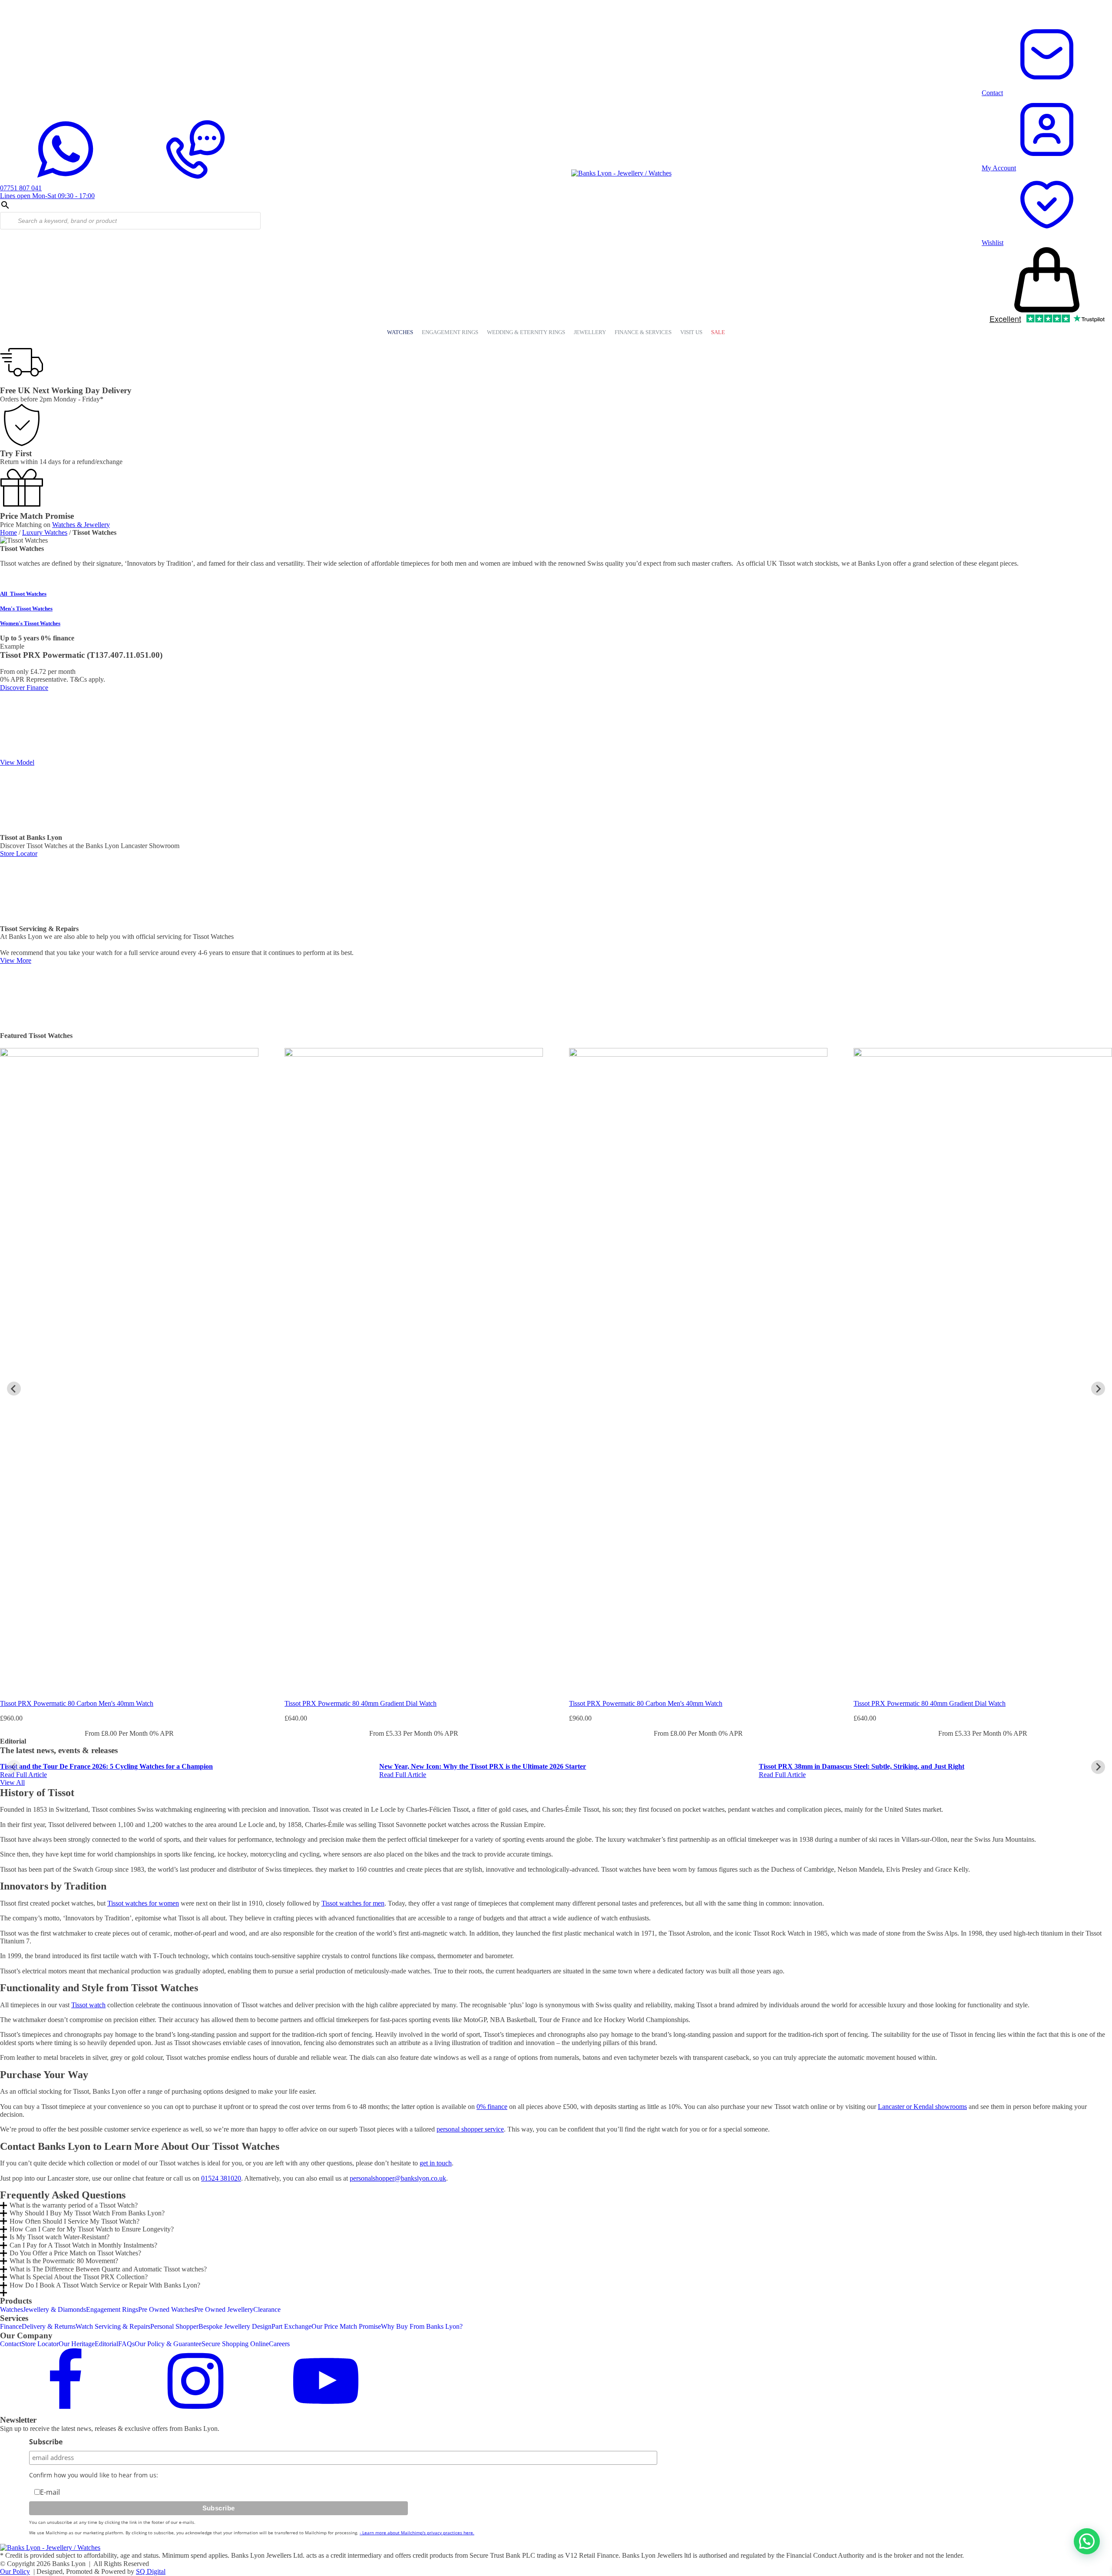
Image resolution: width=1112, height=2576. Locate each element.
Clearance (267, 2309)
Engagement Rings (112, 2309)
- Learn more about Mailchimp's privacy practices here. (417, 2533)
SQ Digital (151, 2571)
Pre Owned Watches (166, 2309)
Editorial (106, 2344)
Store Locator (40, 2344)
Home (8, 532)
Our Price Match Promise (346, 2326)
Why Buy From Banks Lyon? (422, 2326)
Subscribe (46, 2442)
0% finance (492, 2107)
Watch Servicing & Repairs (113, 2326)
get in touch (436, 2163)
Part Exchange (291, 2326)
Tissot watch (88, 2005)
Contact (11, 2344)
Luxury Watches (45, 532)
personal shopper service (470, 2129)
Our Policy (15, 2571)
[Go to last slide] (14, 1389)
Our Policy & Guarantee (168, 2344)
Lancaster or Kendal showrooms (922, 2107)
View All (12, 1782)
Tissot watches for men (353, 1903)
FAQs (126, 2344)
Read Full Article (23, 1775)
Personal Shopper (174, 2326)
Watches (12, 2309)
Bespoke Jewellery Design (235, 2326)
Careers (279, 2344)
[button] (1087, 2541)
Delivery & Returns (49, 2326)
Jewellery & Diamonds (55, 2309)
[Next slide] (1098, 1389)
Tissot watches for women (143, 1903)
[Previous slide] (14, 1767)
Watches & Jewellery (81, 525)
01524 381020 (221, 2178)
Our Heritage (77, 2344)
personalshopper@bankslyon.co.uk (398, 2178)
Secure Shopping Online (235, 2344)
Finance (11, 2326)
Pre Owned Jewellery (224, 2309)
